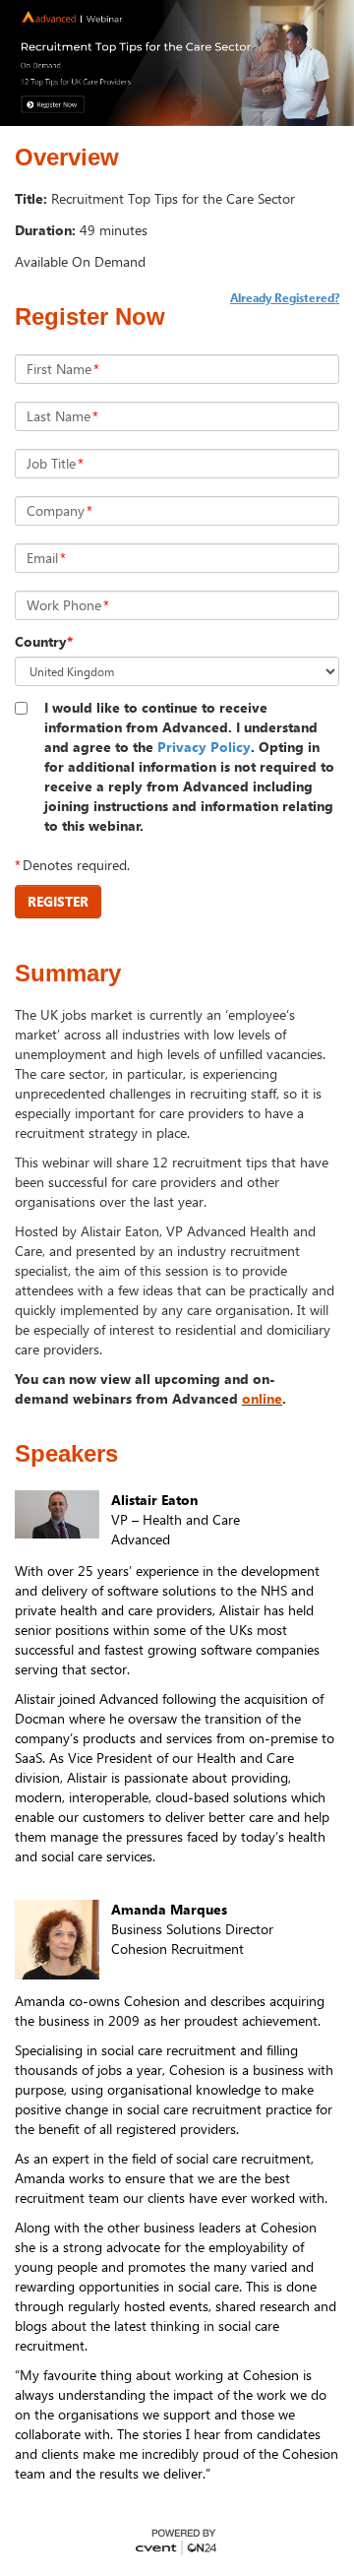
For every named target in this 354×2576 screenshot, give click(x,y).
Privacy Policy (204, 747)
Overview (67, 157)
